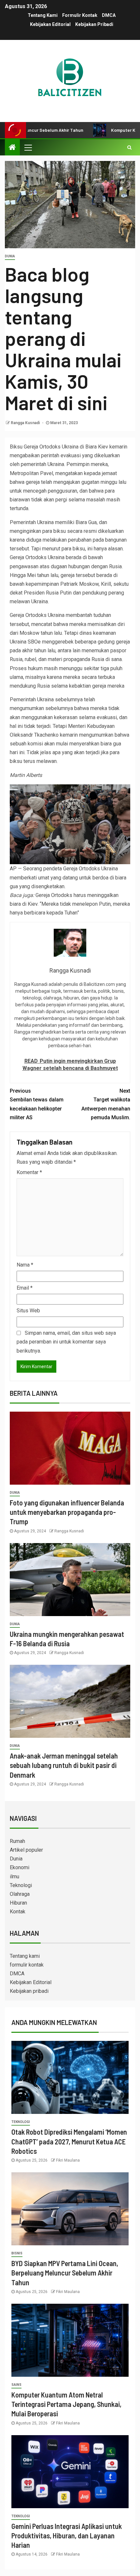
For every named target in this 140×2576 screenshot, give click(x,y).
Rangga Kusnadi (26, 423)
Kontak (18, 1912)
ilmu (14, 1877)
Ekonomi (20, 1867)
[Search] (129, 147)
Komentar (29, 1172)
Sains (16, 2385)
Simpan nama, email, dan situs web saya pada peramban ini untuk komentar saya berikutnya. (66, 1342)
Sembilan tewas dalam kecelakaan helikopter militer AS (37, 1104)
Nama (25, 1265)
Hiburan (18, 1903)
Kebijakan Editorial (50, 24)
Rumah (17, 1841)
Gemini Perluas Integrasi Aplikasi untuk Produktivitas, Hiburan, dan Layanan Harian (67, 2536)
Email (25, 1288)
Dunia (10, 256)
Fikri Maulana (68, 2160)
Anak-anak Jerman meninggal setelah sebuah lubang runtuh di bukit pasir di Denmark (64, 1765)
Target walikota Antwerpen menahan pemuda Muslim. (106, 1104)
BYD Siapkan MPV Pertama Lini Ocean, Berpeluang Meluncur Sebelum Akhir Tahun (65, 2273)
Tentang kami (43, 15)
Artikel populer (26, 1850)
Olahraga (20, 1894)
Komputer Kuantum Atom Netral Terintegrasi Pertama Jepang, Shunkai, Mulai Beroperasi (66, 2404)
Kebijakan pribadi (94, 24)
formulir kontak (80, 15)
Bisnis (17, 2253)
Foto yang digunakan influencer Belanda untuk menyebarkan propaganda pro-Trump (67, 1512)
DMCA (109, 15)
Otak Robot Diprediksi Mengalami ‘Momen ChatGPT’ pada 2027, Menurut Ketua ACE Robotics (69, 2141)
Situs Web (28, 1311)
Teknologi (21, 1885)
